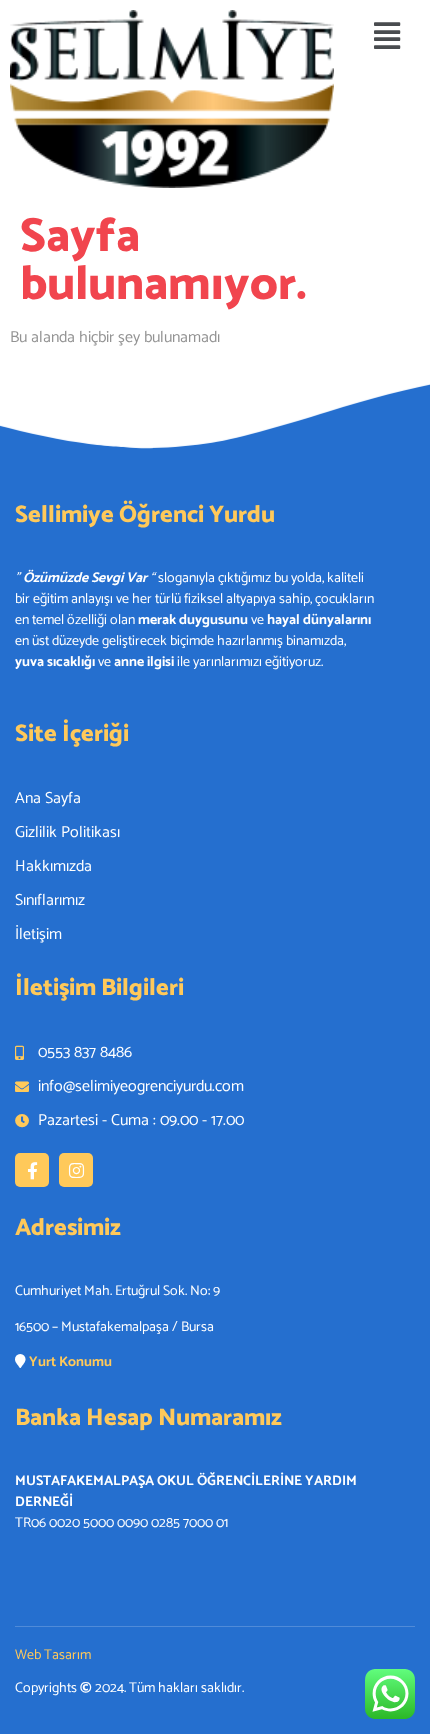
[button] (387, 37)
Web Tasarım (53, 1655)
